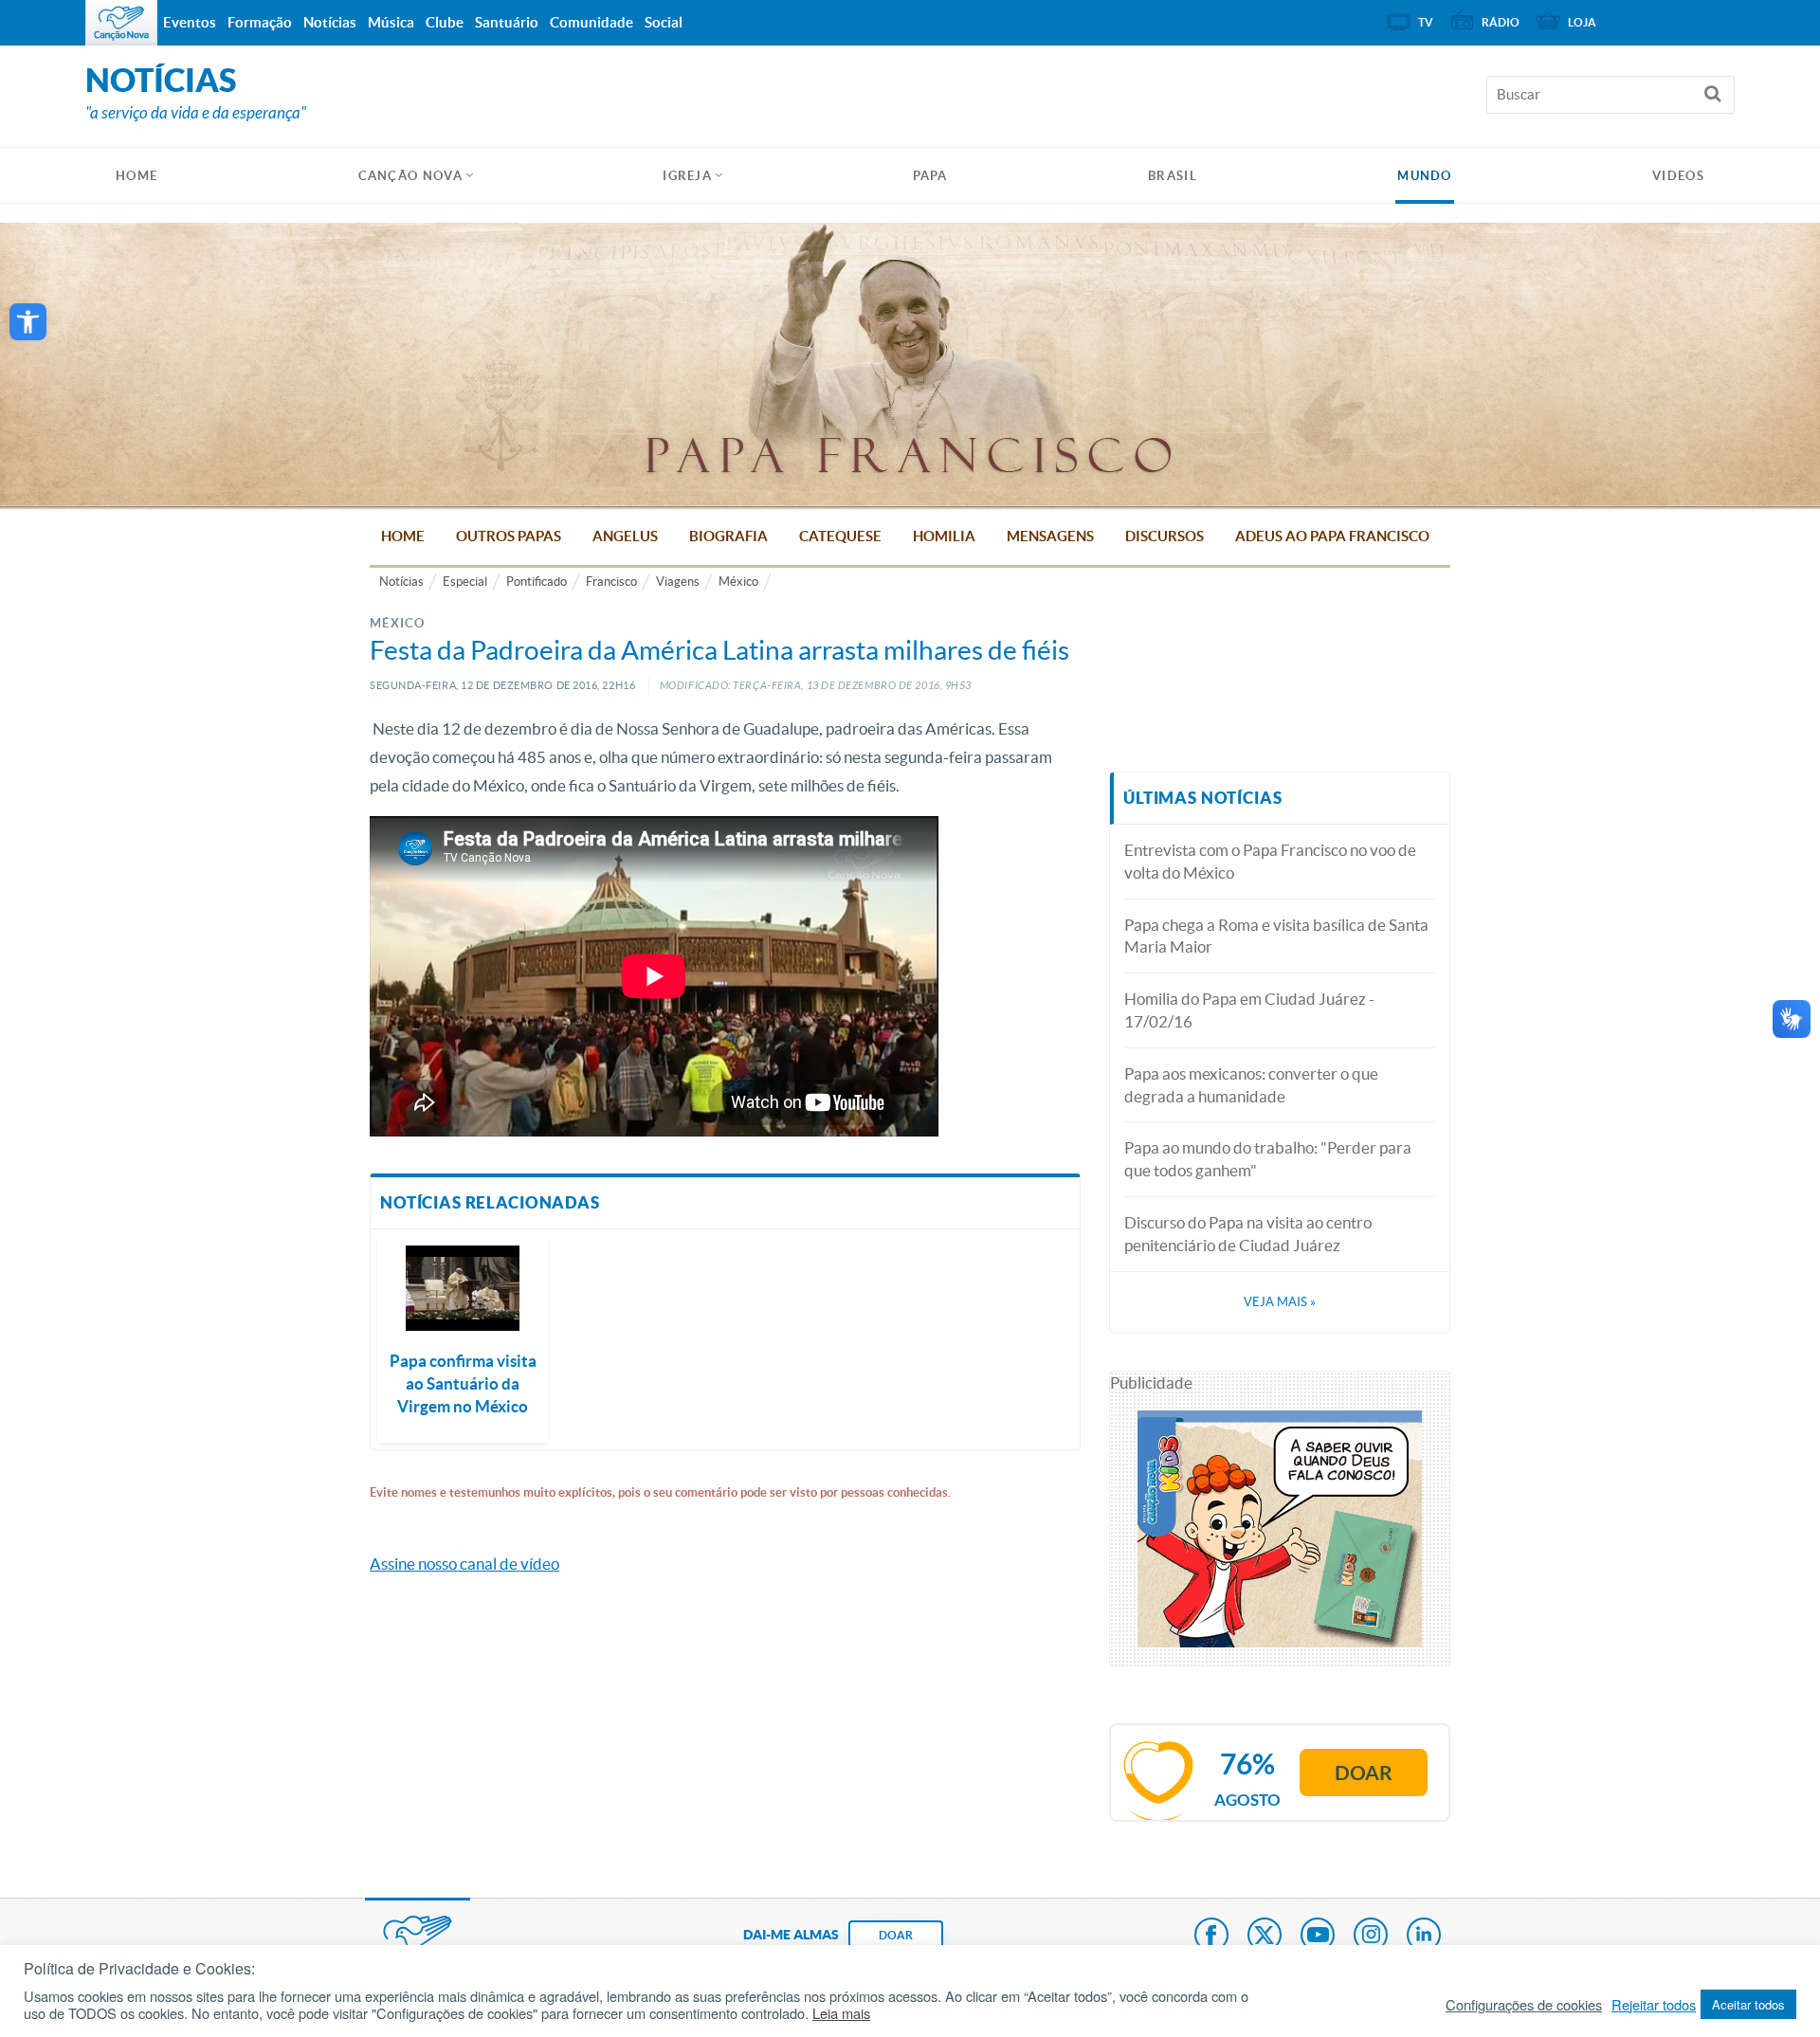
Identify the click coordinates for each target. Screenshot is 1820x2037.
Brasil (1173, 176)
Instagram (1371, 1937)
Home (403, 536)
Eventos (190, 22)
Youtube (1318, 1937)
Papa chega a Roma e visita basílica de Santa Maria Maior (1276, 936)
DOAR (896, 1935)
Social (664, 22)
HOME (136, 176)
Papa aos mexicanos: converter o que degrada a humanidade (1251, 1085)
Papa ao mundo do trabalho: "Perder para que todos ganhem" (1268, 1159)
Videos (1678, 176)
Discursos (1165, 536)
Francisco (611, 582)
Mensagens (1050, 536)
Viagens (678, 582)
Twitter (1265, 1937)
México (738, 582)
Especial (465, 582)
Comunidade (591, 22)
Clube (445, 22)
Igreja (687, 176)
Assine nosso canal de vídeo (464, 1564)
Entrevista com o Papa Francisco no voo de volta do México (1270, 861)
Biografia (728, 536)
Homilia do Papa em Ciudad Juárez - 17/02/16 (1249, 1010)
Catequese (840, 536)
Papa (930, 176)
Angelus (625, 536)
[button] (28, 322)
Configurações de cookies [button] (1524, 2005)
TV (1426, 22)
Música (391, 22)
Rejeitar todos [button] (1654, 2005)
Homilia (944, 536)
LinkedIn (1424, 1937)
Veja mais (1280, 1302)
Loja (1582, 22)
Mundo (1425, 176)
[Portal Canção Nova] (121, 23)
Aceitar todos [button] (1748, 2004)
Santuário (507, 22)
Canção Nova (410, 176)
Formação (260, 22)
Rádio (1501, 22)
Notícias (401, 582)
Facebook (1211, 1937)
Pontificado (537, 582)
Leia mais (841, 2013)
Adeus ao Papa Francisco (1332, 536)
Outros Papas (509, 536)
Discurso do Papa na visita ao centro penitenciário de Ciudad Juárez (1248, 1234)
